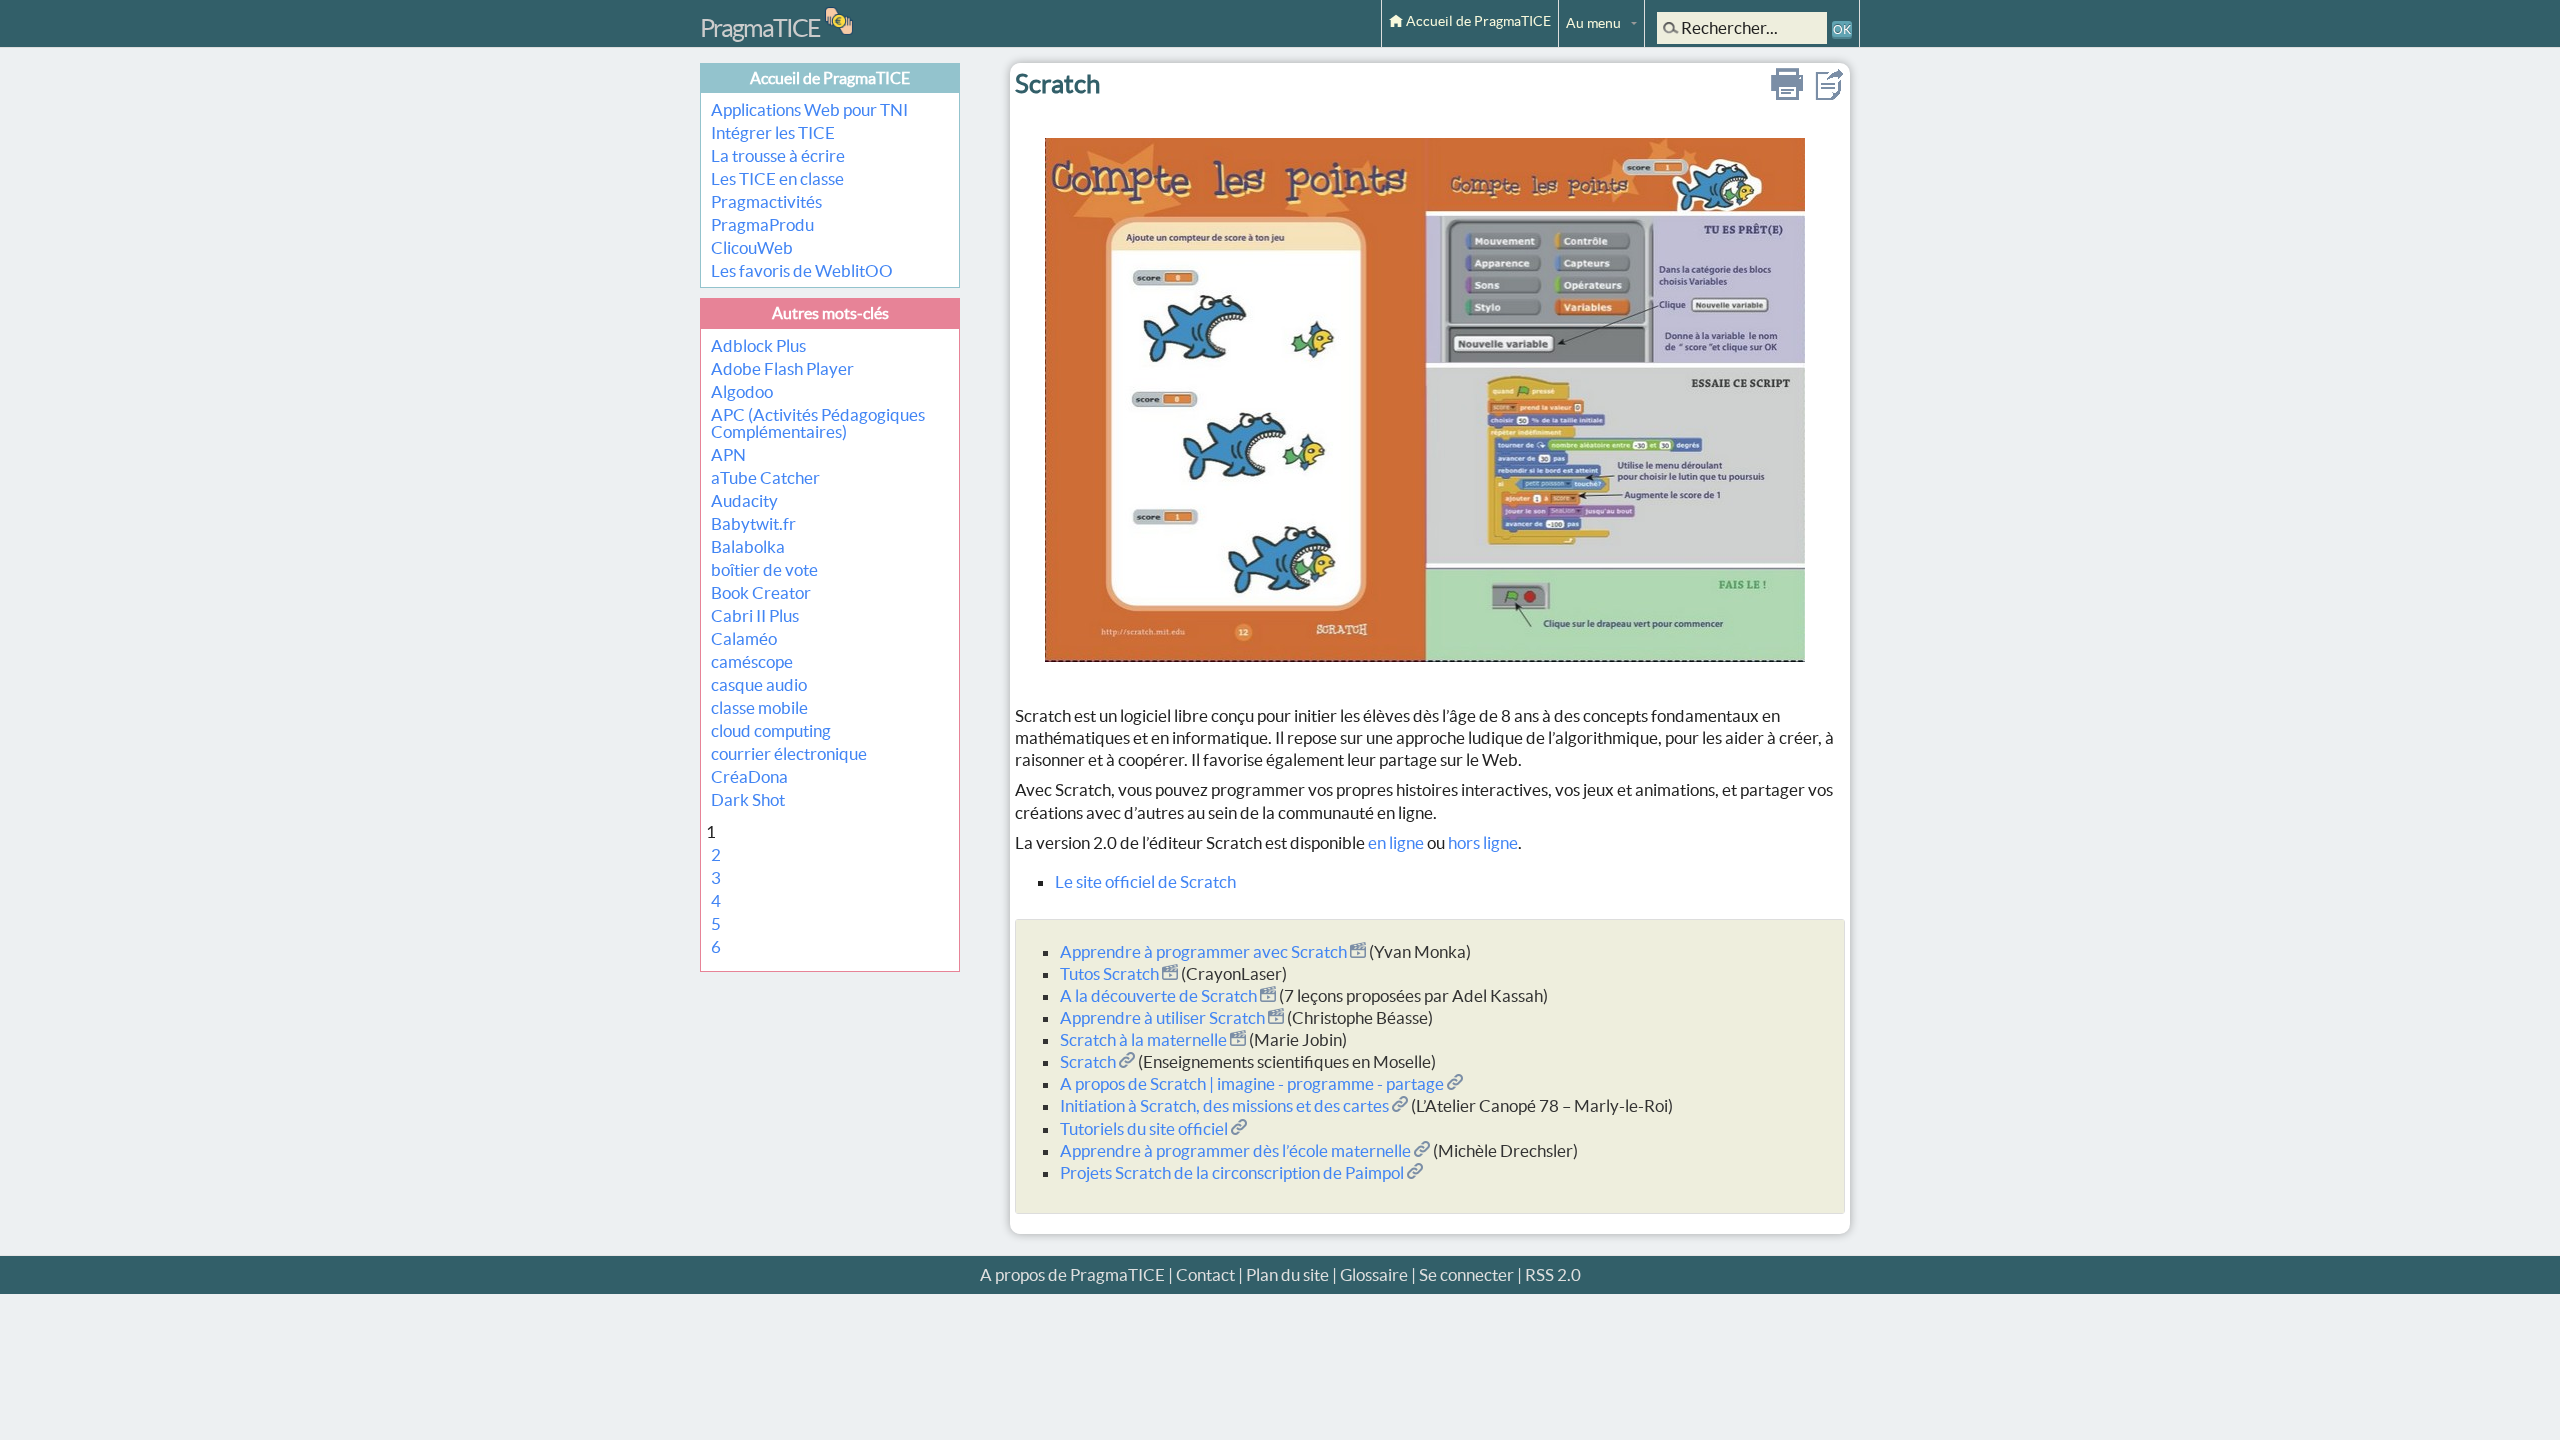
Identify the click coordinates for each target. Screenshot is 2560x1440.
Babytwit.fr (753, 523)
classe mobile (759, 707)
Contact (1205, 1274)
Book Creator (761, 592)
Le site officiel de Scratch (1145, 881)
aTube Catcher (765, 477)
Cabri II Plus (755, 615)
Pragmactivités (766, 201)
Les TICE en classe (777, 178)
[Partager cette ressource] (1829, 93)
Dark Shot (748, 799)
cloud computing (771, 730)
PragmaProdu (762, 224)
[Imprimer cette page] (1787, 93)
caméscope (752, 661)
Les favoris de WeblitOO (802, 270)
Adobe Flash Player (782, 368)
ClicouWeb (752, 247)
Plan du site (1287, 1274)
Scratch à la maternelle (1145, 1039)
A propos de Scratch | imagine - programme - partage (1253, 1083)
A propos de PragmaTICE (1072, 1274)
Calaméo (744, 638)
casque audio (759, 684)
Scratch (1089, 1061)
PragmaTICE (760, 28)
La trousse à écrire (778, 155)
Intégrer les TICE (773, 132)
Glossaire (1374, 1274)
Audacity (744, 500)
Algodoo (742, 391)
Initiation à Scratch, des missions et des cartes (1226, 1105)
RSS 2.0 (1553, 1274)
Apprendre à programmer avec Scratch (1205, 951)
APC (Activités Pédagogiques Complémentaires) (818, 423)
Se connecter (1466, 1274)
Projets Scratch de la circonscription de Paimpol (1233, 1172)
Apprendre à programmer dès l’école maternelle (1237, 1150)
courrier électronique (789, 753)
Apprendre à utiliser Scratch (1164, 1017)
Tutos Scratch (1111, 973)
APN (728, 454)
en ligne (1396, 842)
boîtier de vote (764, 569)
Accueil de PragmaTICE (1477, 21)
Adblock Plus (758, 345)
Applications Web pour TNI (809, 109)
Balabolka (748, 546)
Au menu (1593, 23)
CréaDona (749, 776)
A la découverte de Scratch (1160, 995)
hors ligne (1483, 842)
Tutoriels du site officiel (1145, 1128)
